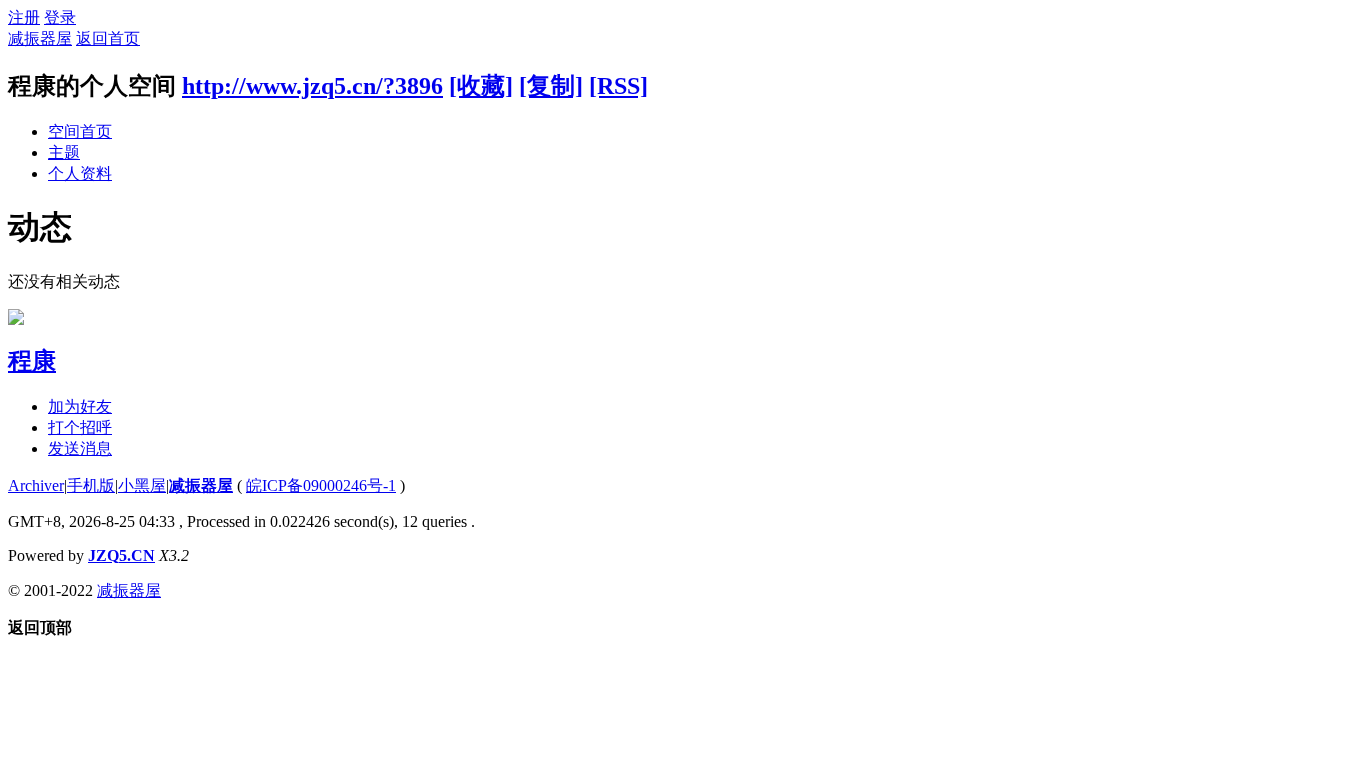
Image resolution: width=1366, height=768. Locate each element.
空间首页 (80, 131)
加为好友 (80, 406)
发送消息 (80, 448)
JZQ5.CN (121, 555)
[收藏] (481, 86)
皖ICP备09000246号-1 (321, 485)
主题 (64, 152)
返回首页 (108, 38)
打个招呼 (80, 427)
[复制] (551, 86)
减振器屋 (40, 38)
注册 (24, 17)
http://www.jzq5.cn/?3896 (312, 86)
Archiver (36, 485)
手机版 (91, 485)
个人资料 (80, 173)
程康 (32, 361)
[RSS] (618, 86)
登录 (60, 17)
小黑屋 (142, 485)
